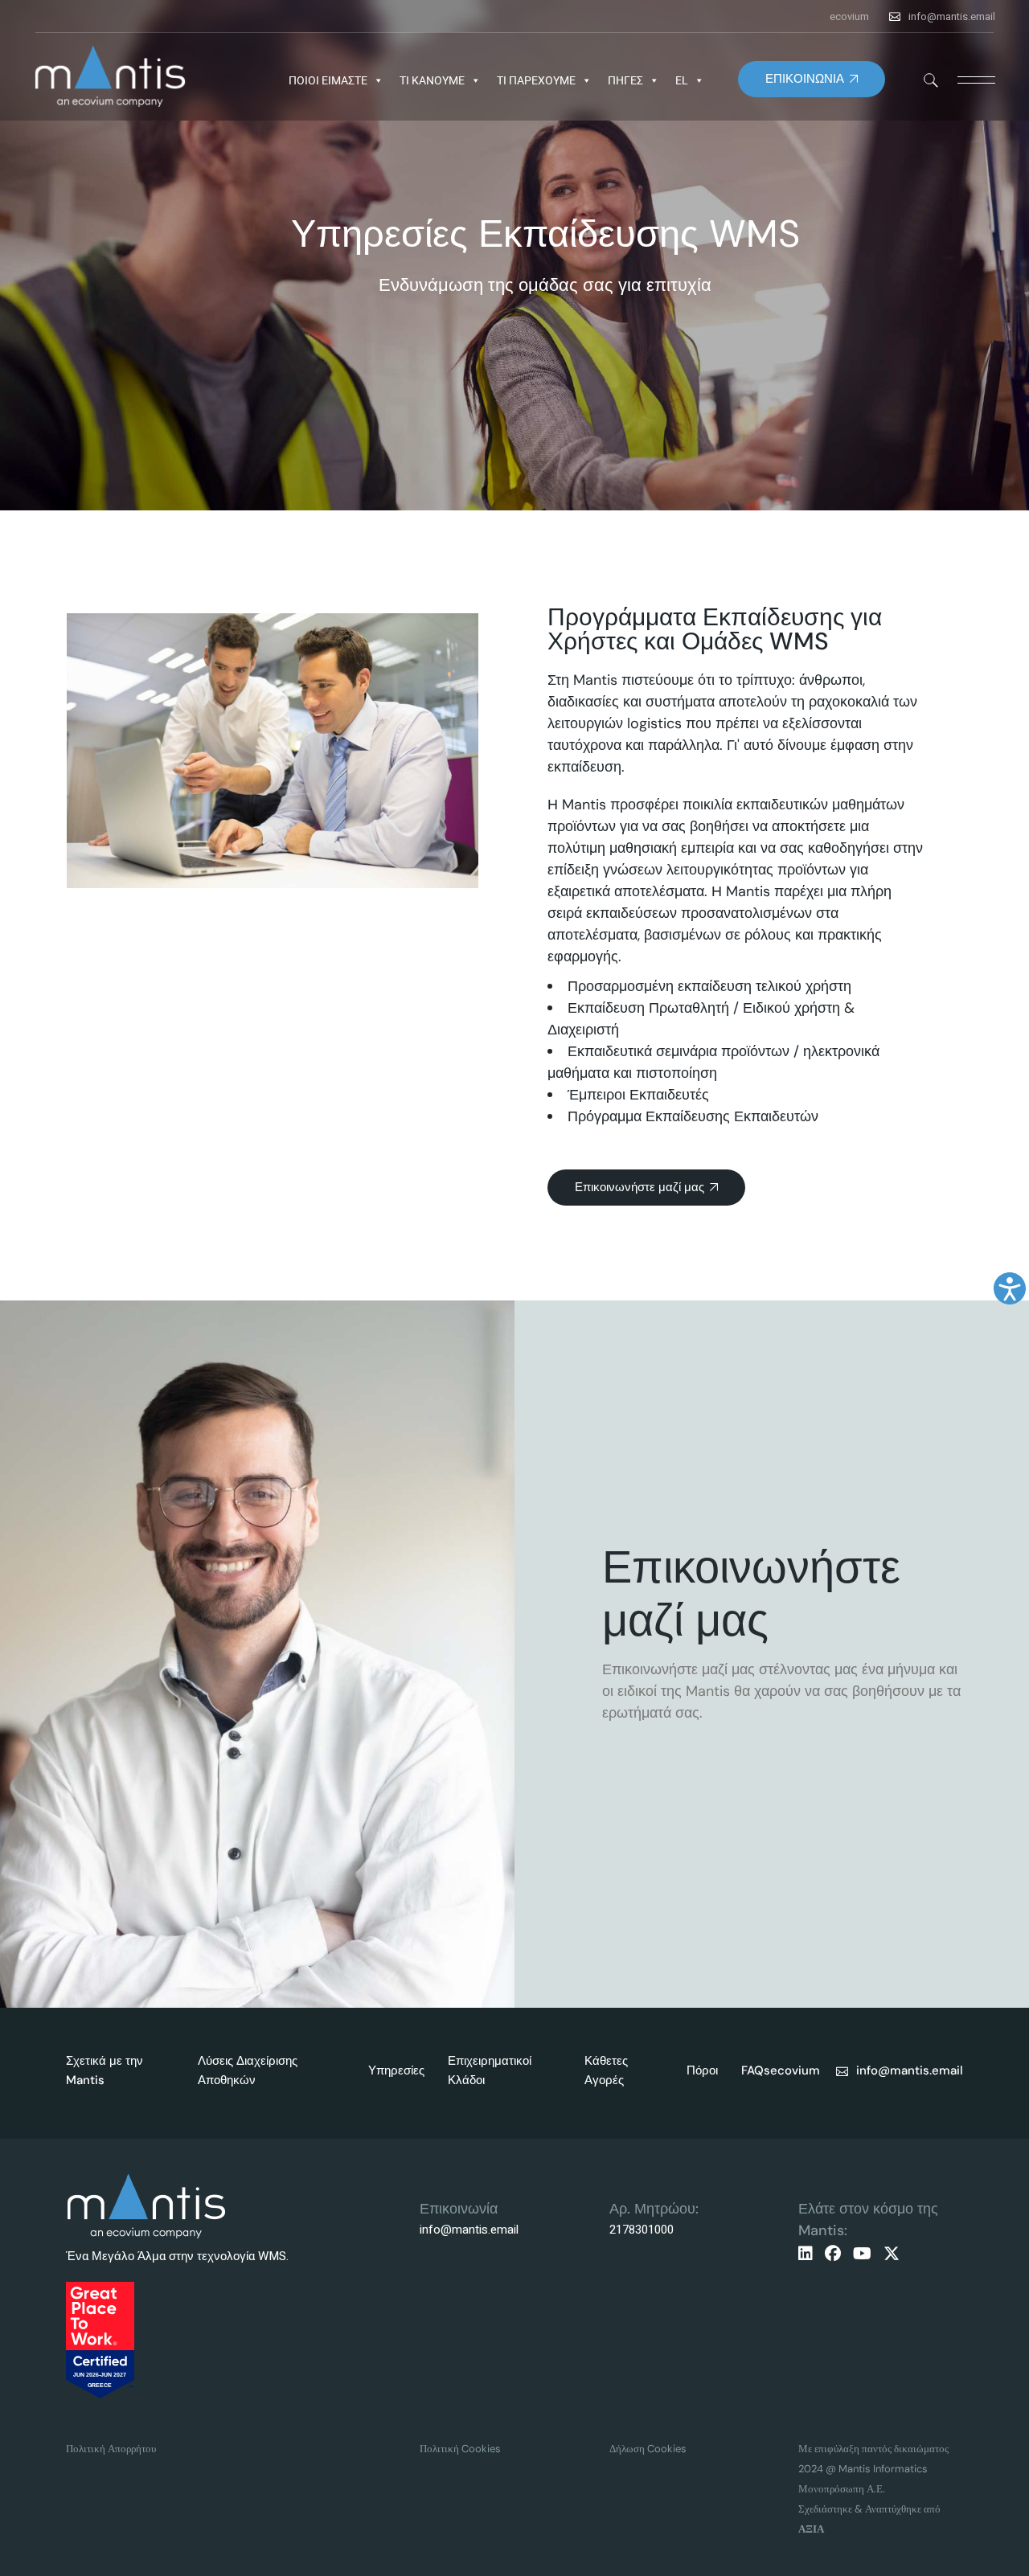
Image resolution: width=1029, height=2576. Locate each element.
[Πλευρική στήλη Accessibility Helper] (1010, 1288)
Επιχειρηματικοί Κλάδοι (490, 2070)
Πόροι (702, 2070)
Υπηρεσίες (396, 2070)
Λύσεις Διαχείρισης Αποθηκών (248, 2070)
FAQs (756, 2070)
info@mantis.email (952, 16)
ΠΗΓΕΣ (625, 80)
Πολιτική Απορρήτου (111, 2449)
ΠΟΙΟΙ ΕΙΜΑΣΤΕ (328, 80)
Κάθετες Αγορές (606, 2070)
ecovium (849, 16)
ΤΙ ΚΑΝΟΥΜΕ (432, 80)
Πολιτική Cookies (460, 2449)
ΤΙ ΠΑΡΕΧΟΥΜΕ (536, 80)
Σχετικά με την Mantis (105, 2070)
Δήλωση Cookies (648, 2449)
